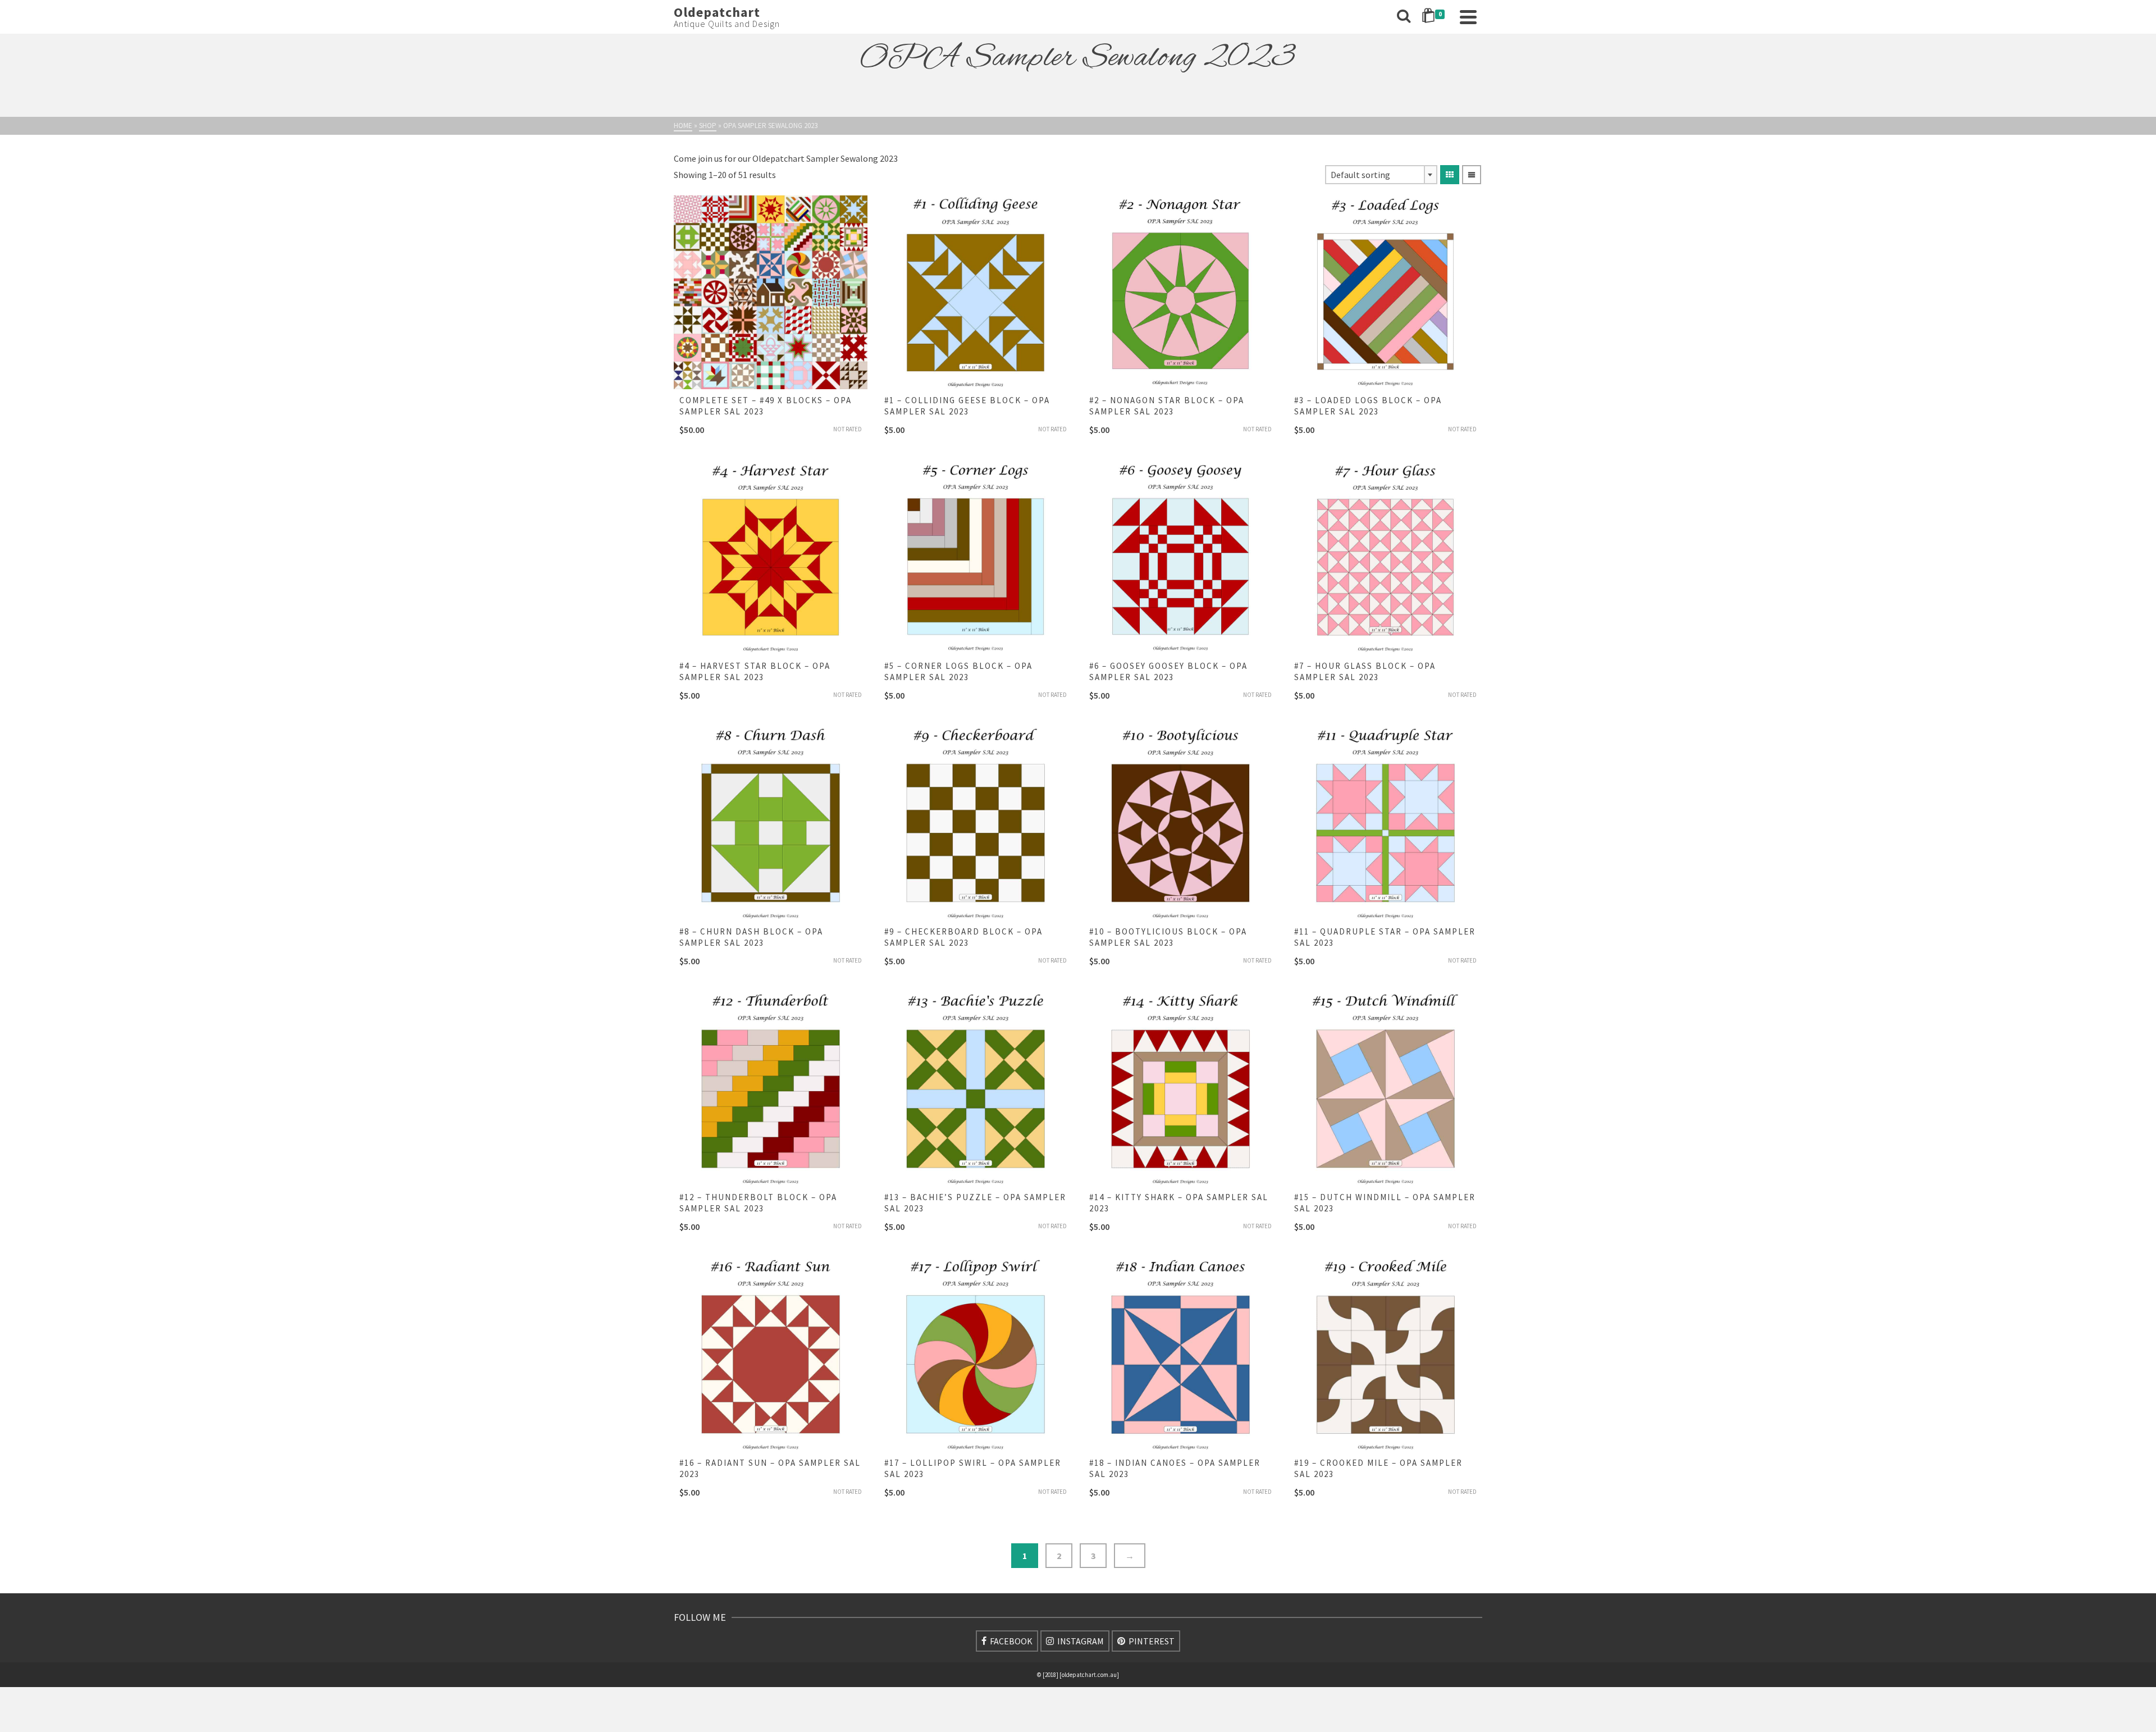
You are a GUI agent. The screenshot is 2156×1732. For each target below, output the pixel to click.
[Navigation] (1468, 17)
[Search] (1404, 17)
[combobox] (1381, 175)
